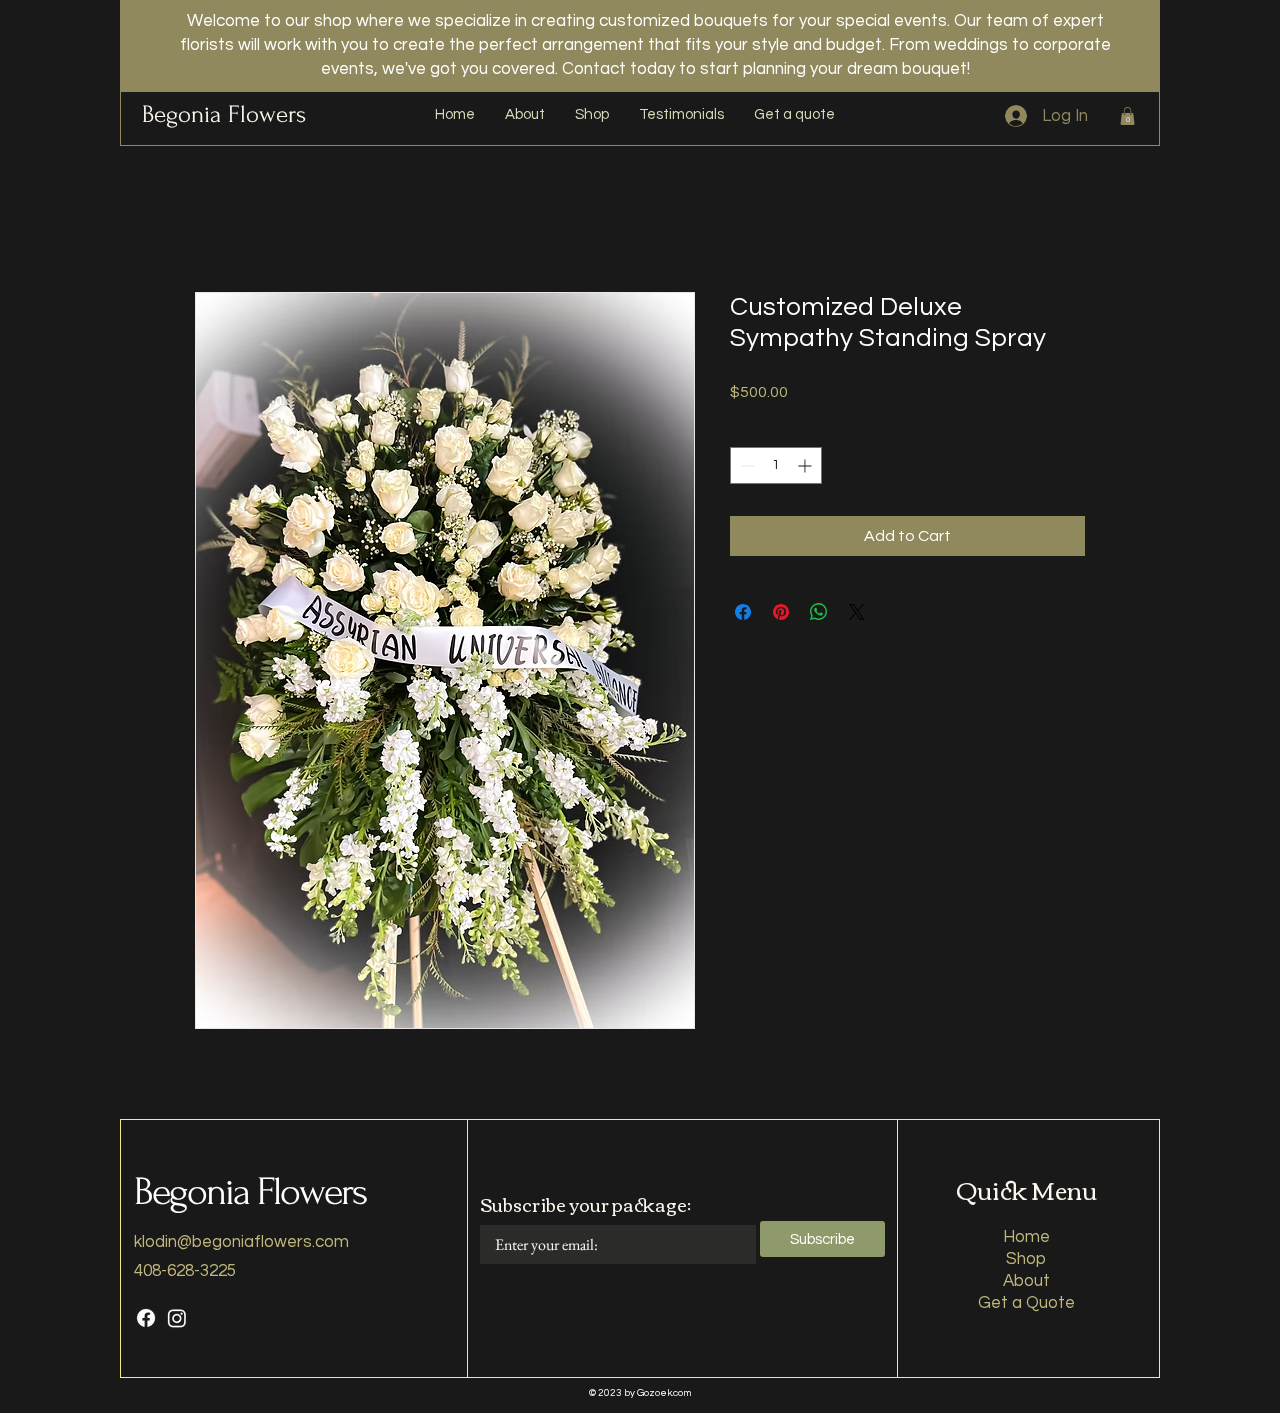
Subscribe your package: (585, 1204)
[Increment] (806, 465)
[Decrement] (745, 465)
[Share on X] (857, 612)
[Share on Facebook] (743, 612)
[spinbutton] (776, 465)
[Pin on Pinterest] (781, 612)
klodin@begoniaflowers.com (241, 1242)
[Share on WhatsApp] (819, 612)
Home (216, 219)
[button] (1127, 116)
